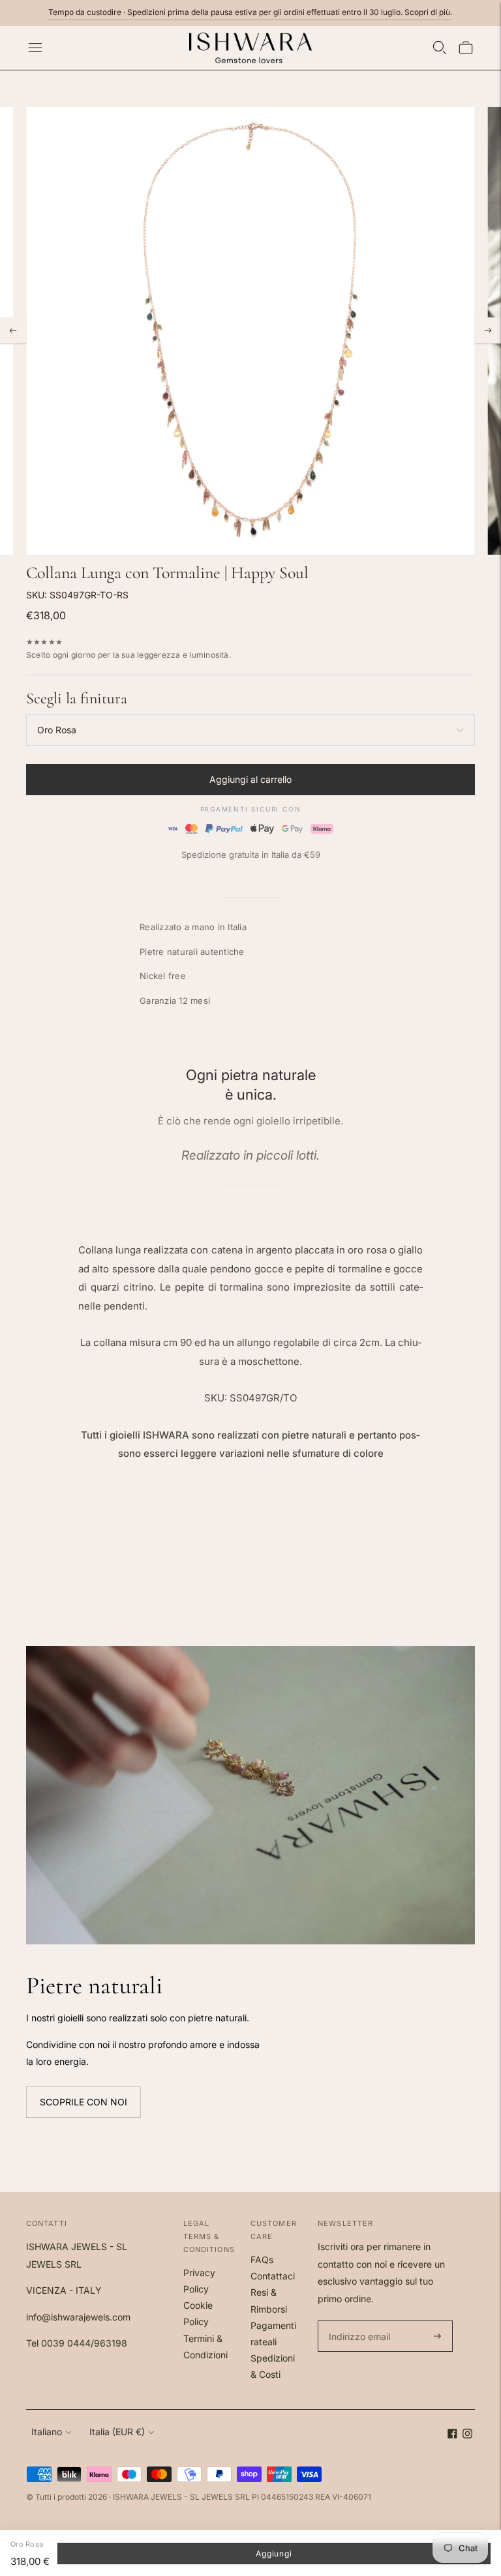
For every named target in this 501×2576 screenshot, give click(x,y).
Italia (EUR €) (117, 2432)
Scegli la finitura (77, 698)
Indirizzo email (358, 2321)
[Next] (488, 330)
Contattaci (273, 2276)
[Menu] (35, 48)
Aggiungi (274, 2554)
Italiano (47, 2432)
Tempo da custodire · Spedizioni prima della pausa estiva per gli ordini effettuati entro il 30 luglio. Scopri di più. (250, 12)
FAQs (262, 2260)
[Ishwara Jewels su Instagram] (467, 2435)
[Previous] (13, 330)
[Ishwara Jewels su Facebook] (452, 2435)
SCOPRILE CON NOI (83, 2102)
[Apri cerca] (440, 48)
